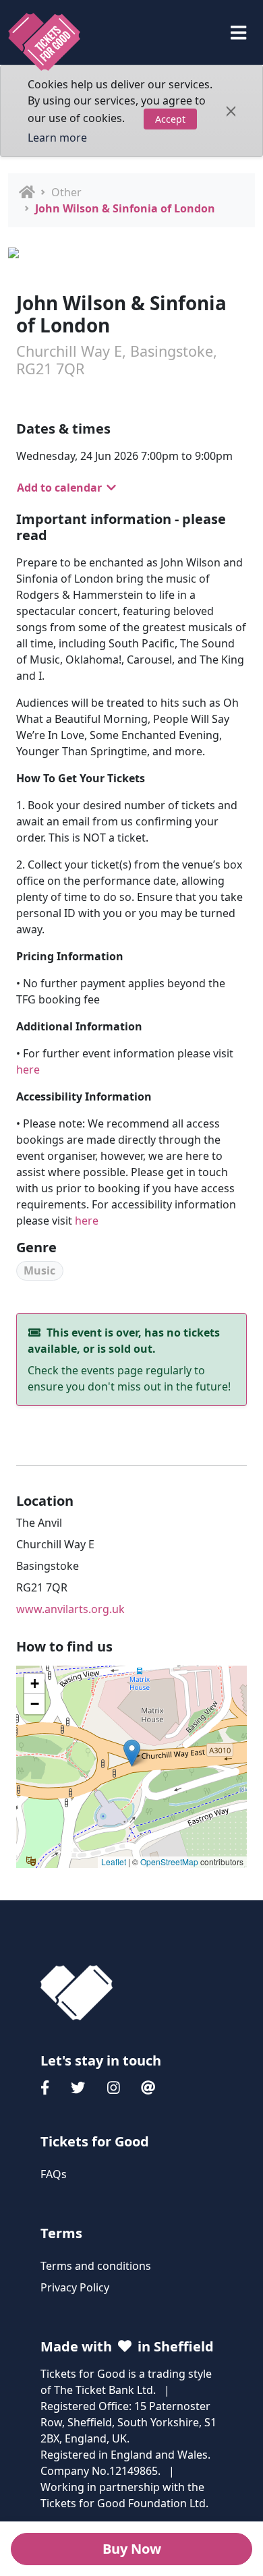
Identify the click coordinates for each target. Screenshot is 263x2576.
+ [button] (35, 1684)
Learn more (57, 138)
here (28, 1070)
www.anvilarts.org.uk (70, 1609)
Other (66, 192)
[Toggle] (238, 33)
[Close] (231, 111)
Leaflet (114, 1862)
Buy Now (132, 2549)
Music (39, 1270)
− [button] (35, 1704)
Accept (170, 119)
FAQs (54, 2174)
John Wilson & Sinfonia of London (125, 208)
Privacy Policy (75, 2287)
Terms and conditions (96, 2266)
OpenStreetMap (169, 1862)
